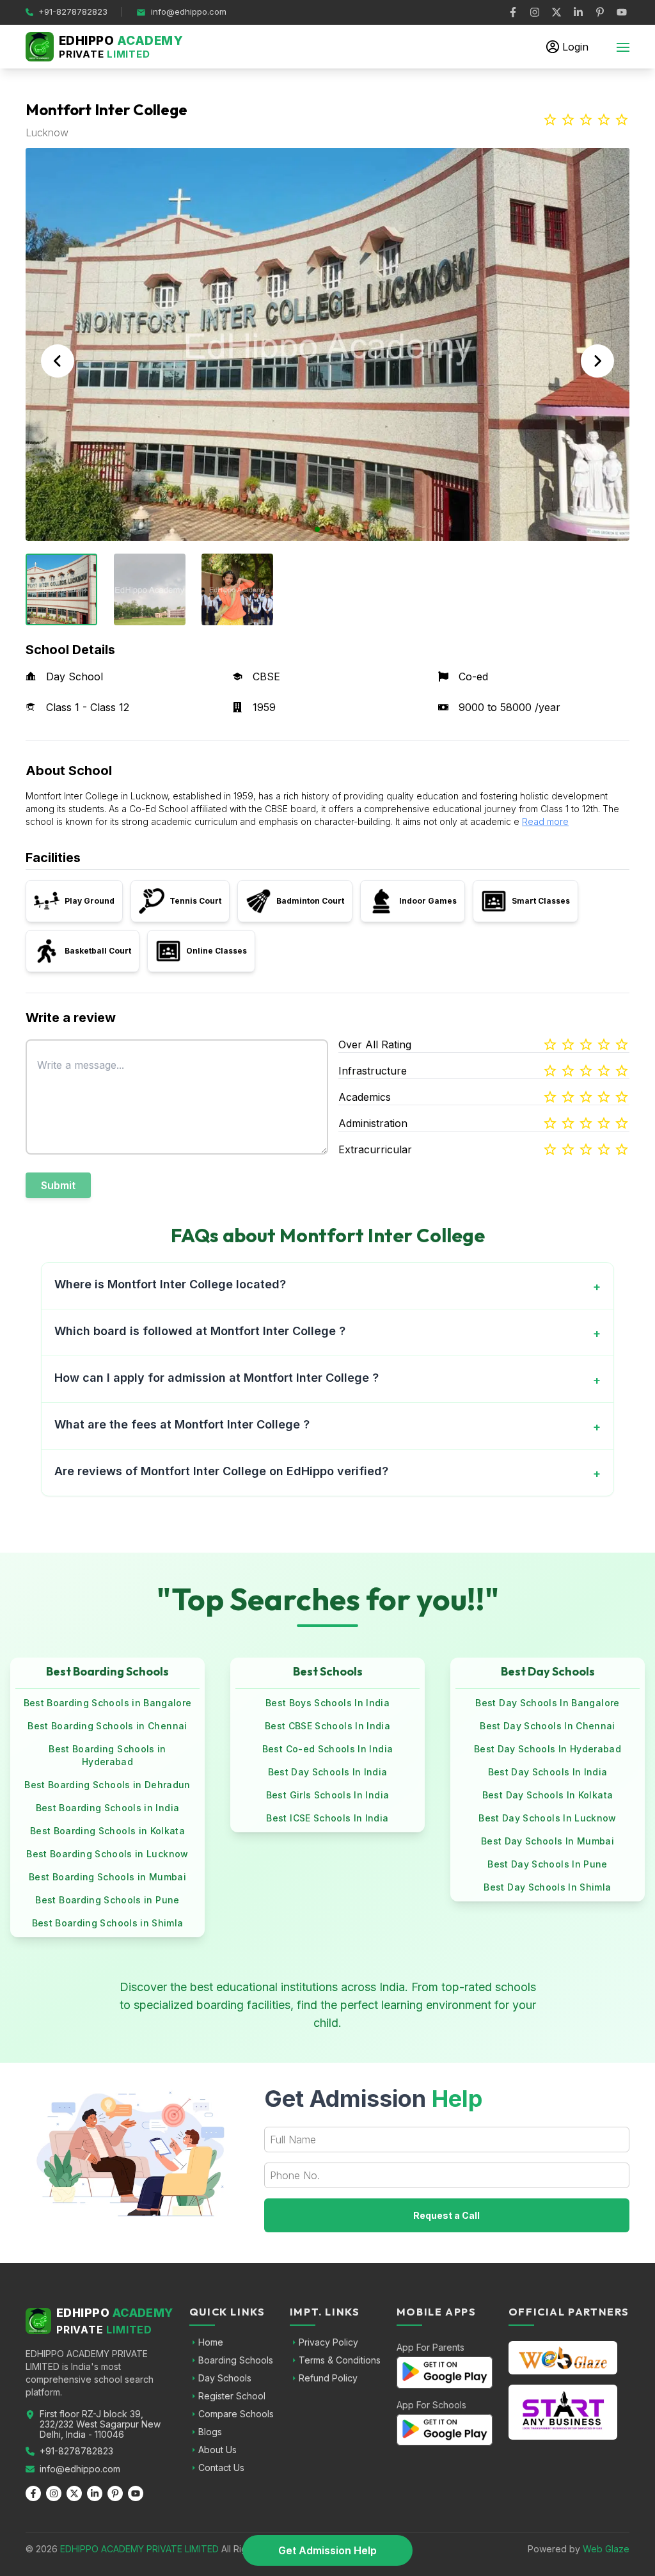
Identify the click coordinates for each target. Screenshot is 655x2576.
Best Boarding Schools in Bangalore (108, 1703)
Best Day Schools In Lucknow (547, 1818)
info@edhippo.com (80, 2469)
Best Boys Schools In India (327, 1703)
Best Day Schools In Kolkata (548, 1795)
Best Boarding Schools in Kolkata (107, 1831)
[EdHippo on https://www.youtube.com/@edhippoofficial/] (622, 12)
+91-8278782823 (76, 2451)
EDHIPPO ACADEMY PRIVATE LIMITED (139, 2549)
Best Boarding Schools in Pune (107, 1900)
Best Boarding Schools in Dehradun (107, 1785)
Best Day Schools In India (328, 1772)
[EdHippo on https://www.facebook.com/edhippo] (513, 12)
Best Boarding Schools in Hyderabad (107, 1755)
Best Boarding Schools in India (108, 1808)
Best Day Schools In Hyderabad (548, 1749)
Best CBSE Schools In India (327, 1726)
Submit (58, 1185)
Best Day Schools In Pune (547, 1864)
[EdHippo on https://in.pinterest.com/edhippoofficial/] (600, 12)
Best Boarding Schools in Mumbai (107, 1877)
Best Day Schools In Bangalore (547, 1703)
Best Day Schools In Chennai (547, 1726)
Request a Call (446, 2215)
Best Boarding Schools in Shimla (108, 1923)
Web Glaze (606, 2549)
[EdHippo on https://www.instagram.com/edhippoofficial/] (535, 12)
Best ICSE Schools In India (327, 1818)
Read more (545, 821)
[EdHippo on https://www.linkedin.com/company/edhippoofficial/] (578, 12)
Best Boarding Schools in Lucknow (107, 1854)
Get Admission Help (327, 2550)
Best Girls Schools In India (327, 1795)
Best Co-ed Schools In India (327, 1749)
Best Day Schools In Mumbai (548, 1841)
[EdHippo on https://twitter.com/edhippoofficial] (556, 12)
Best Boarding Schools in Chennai (107, 1726)
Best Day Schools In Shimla (547, 1887)
